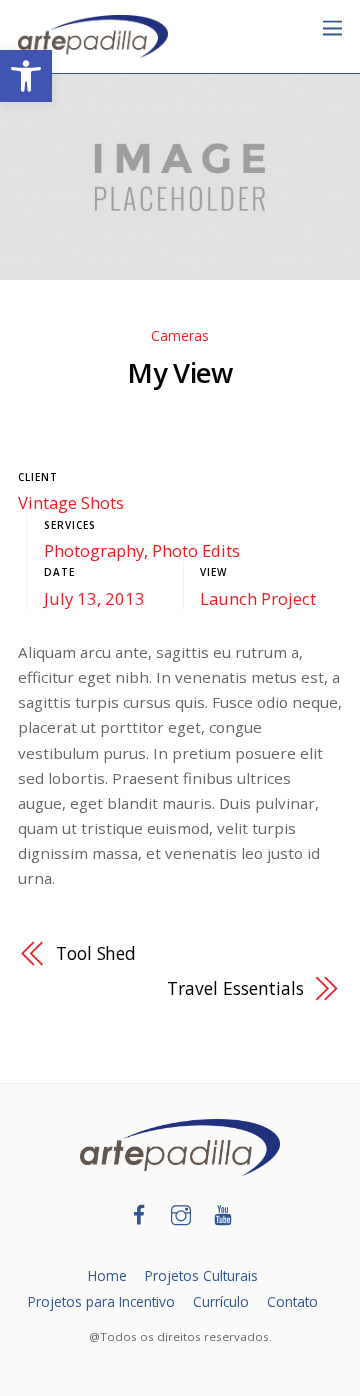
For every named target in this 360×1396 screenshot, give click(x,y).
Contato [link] (292, 1301)
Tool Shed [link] (96, 953)
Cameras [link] (180, 335)
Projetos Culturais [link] (201, 1275)
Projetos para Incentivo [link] (101, 1301)
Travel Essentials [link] (235, 988)
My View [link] (179, 372)
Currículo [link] (221, 1301)
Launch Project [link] (258, 598)
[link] (26, 76)
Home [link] (107, 1275)
